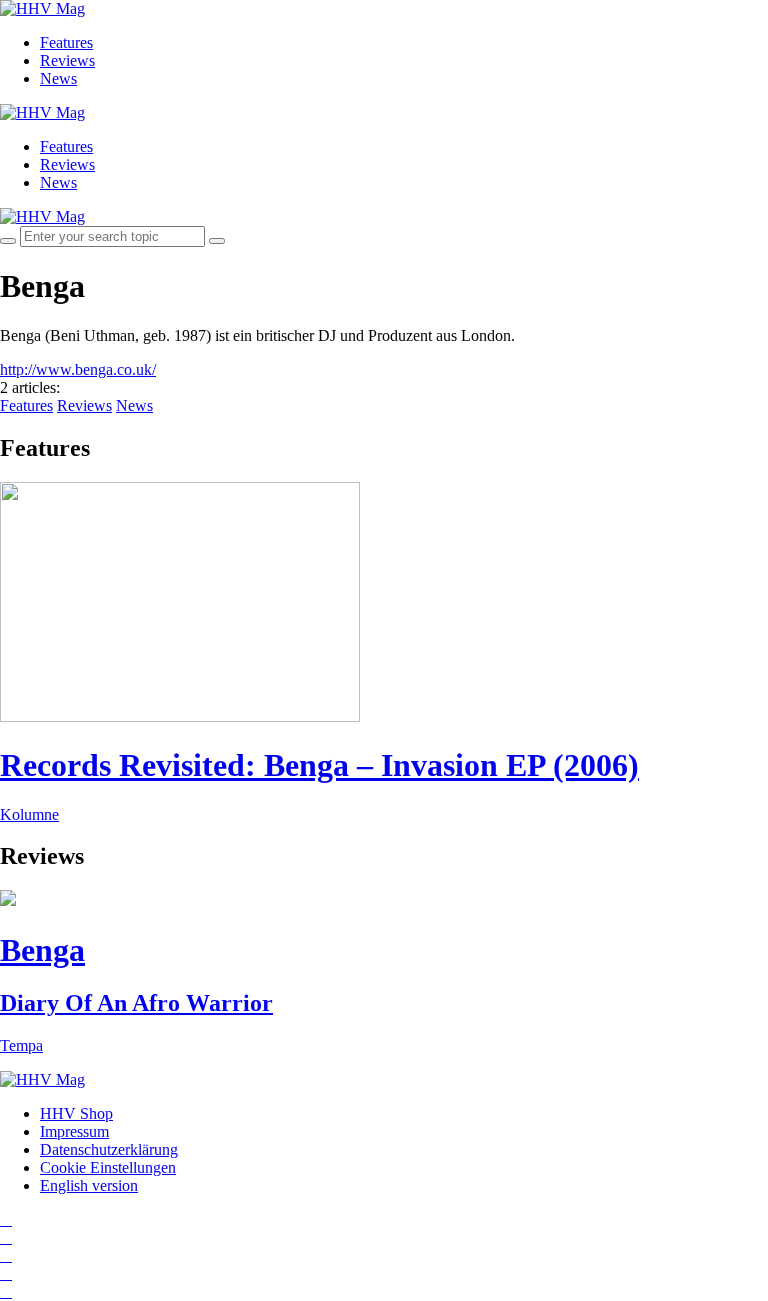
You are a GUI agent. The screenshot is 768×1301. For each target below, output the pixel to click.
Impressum (74, 1131)
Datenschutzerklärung (109, 1149)
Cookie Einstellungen (108, 1167)
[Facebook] (6, 1237)
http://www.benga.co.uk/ (78, 369)
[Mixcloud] (6, 1273)
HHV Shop (76, 1113)
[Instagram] (6, 1219)
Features (66, 42)
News (58, 78)
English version (89, 1185)
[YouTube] (6, 1255)
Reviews (67, 60)
